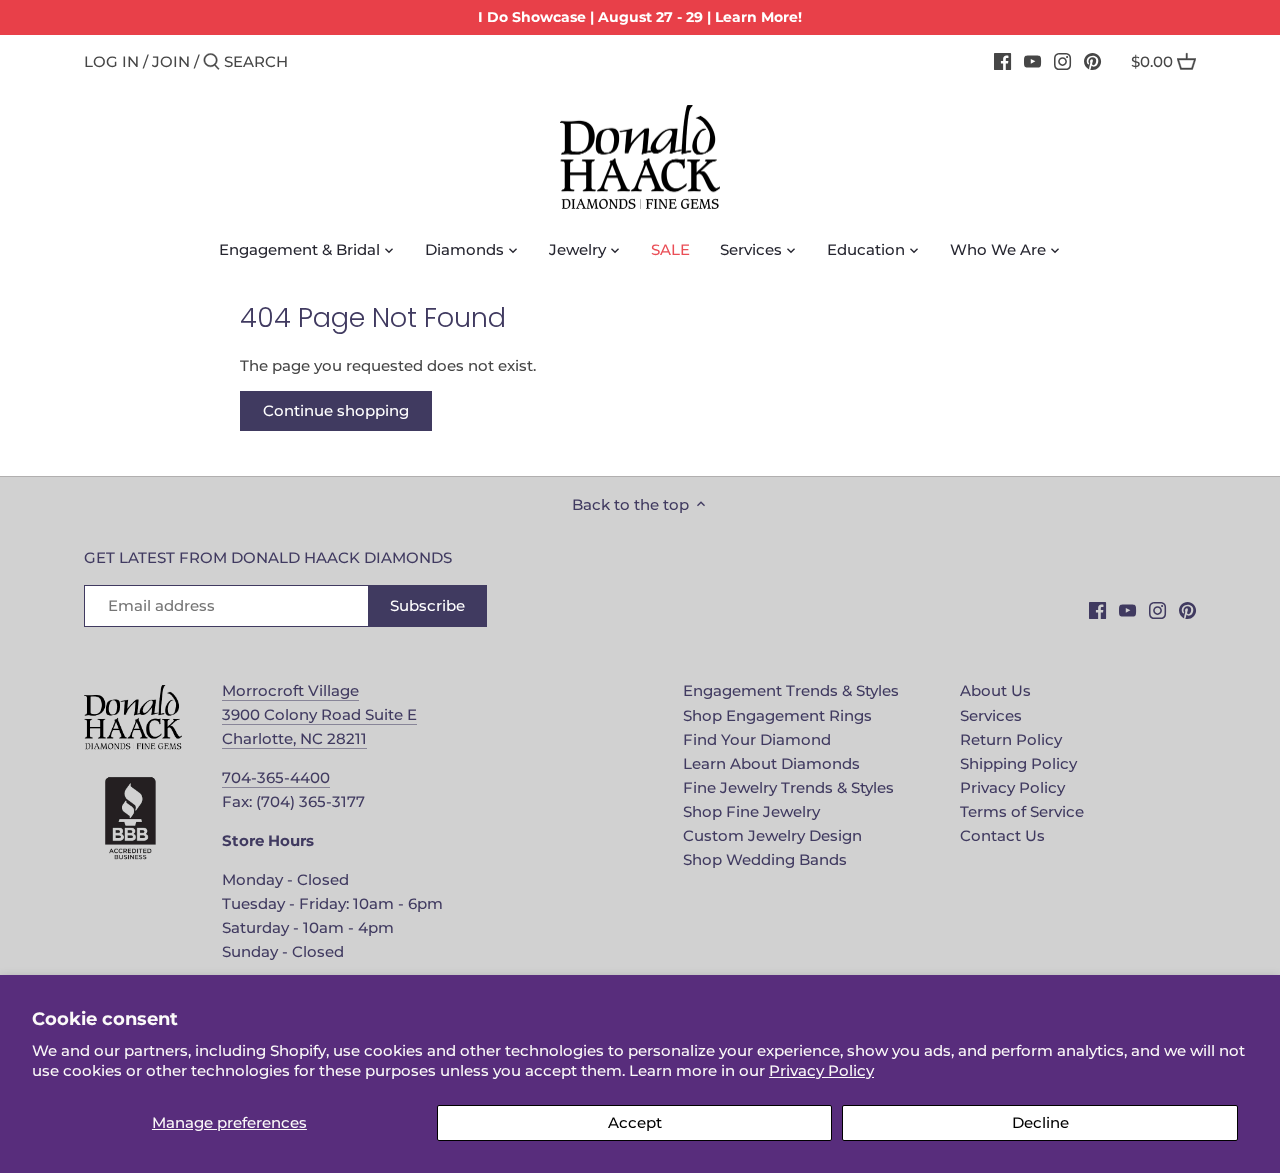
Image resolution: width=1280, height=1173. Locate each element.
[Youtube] (1032, 61)
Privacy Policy (821, 1070)
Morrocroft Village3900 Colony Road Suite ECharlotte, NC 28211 (319, 714)
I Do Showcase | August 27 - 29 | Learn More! (640, 17)
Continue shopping (336, 410)
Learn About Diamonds (771, 763)
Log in (111, 61)
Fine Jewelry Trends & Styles (788, 787)
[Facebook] (1002, 61)
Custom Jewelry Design (772, 835)
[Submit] (211, 62)
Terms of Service (1022, 811)
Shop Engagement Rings (777, 715)
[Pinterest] (1092, 61)
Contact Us (1002, 835)
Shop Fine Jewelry (751, 811)
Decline (1040, 1122)
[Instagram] (1062, 61)
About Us (995, 690)
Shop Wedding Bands (765, 859)
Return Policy (1011, 739)
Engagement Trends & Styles (791, 690)
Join (171, 61)
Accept (635, 1122)
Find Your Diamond (757, 739)
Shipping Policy (1018, 763)
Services (991, 715)
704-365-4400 (276, 777)
